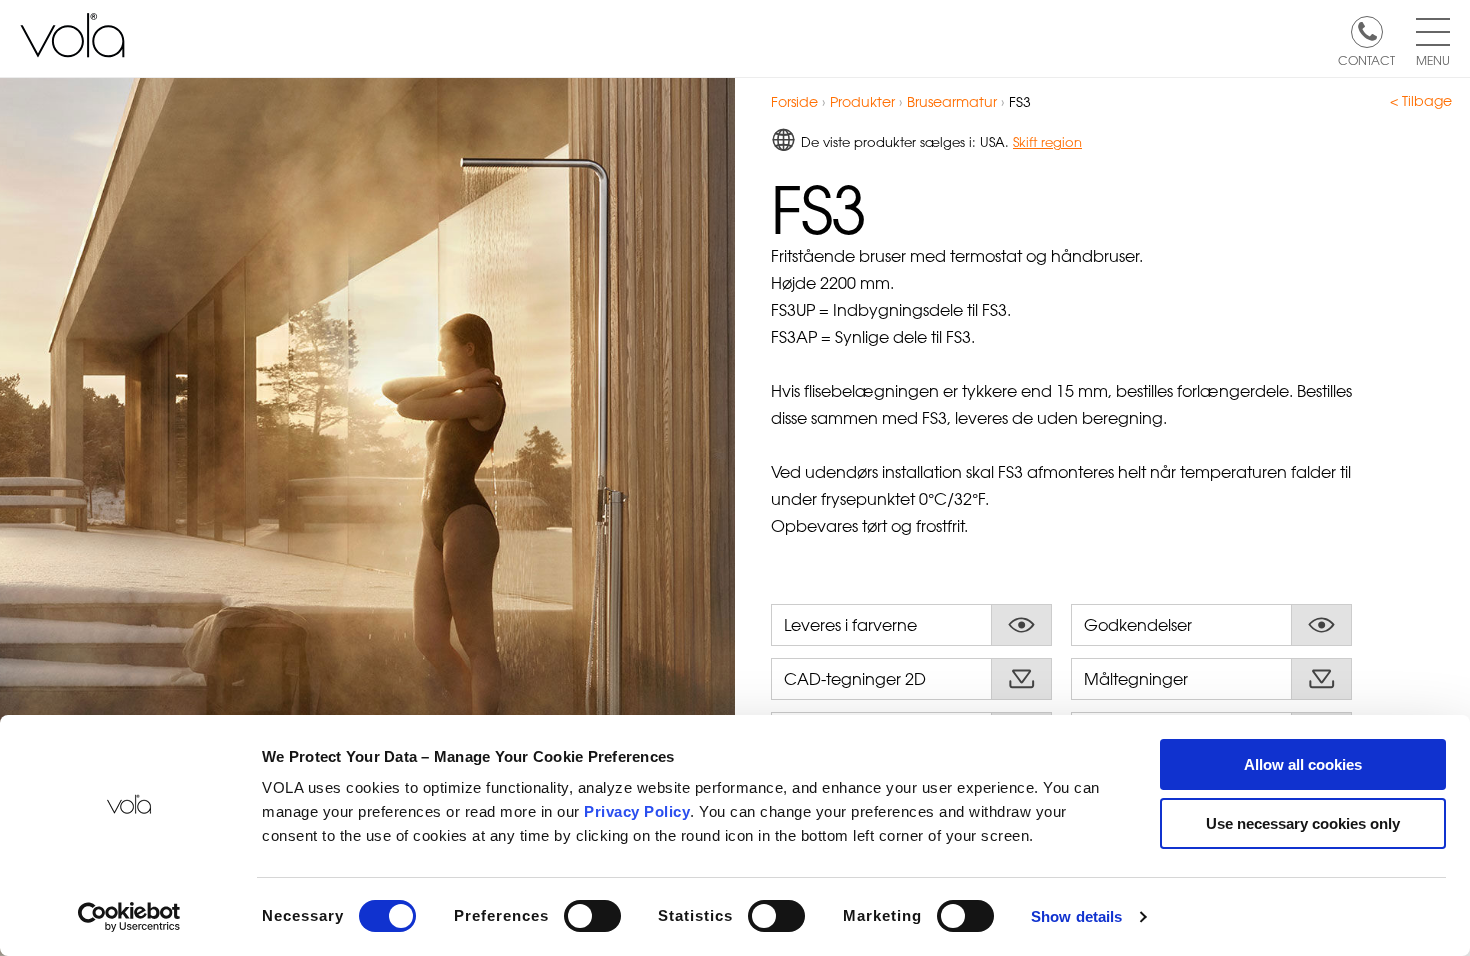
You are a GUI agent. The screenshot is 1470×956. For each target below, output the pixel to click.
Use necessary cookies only (1303, 823)
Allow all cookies (1303, 764)
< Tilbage (1421, 101)
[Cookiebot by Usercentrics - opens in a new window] (129, 917)
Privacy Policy (637, 811)
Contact (1366, 59)
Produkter (862, 101)
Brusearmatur (954, 101)
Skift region (1047, 141)
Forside (794, 101)
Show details (1076, 916)
